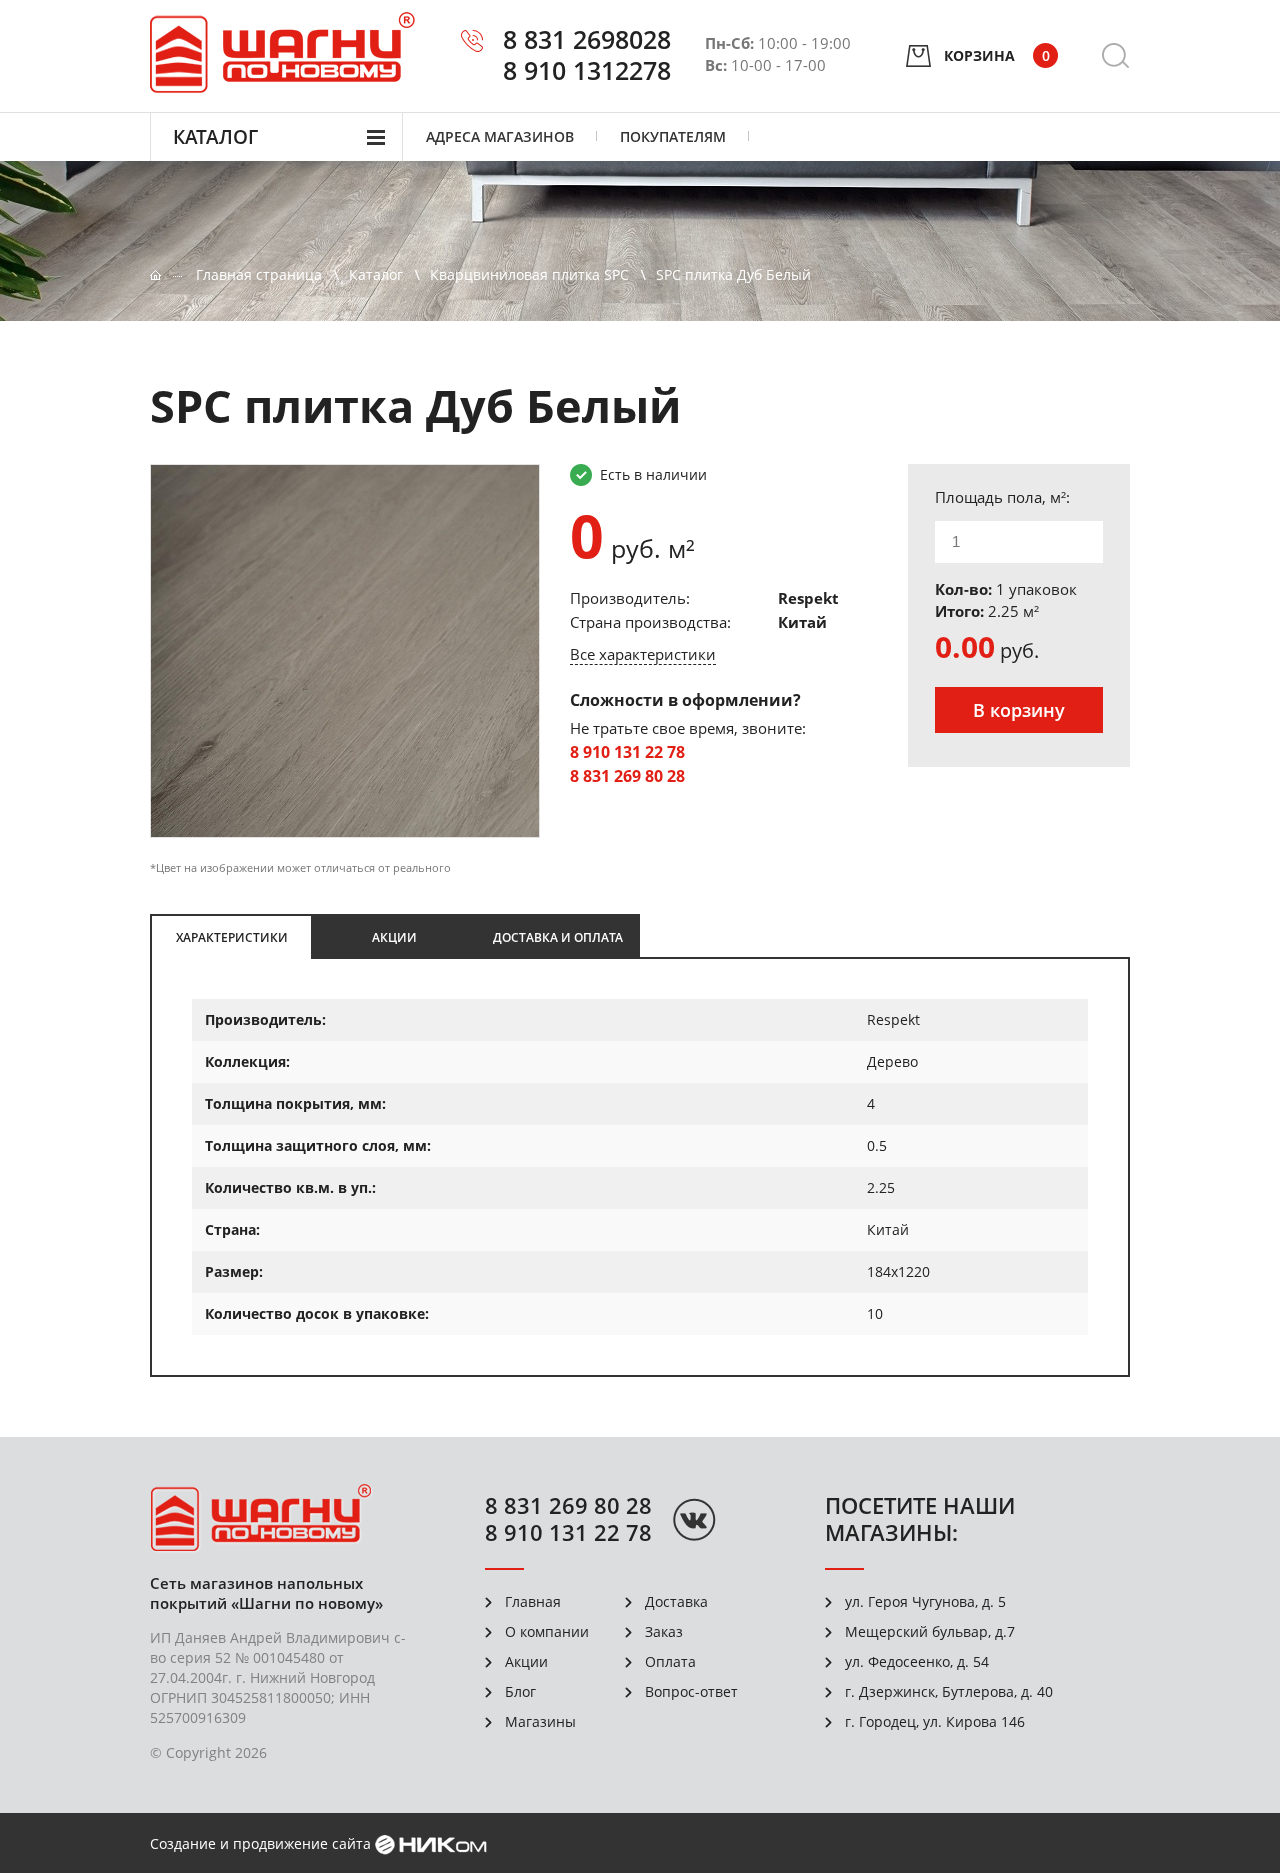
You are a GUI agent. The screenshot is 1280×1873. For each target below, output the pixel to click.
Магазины (540, 1721)
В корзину (1019, 710)
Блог (520, 1691)
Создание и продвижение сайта (260, 1843)
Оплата (670, 1661)
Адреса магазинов (500, 136)
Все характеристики (643, 654)
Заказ (664, 1631)
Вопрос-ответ (691, 1691)
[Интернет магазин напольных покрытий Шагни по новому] (282, 52)
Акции (526, 1661)
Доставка (676, 1601)
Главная (533, 1601)
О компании (547, 1631)
